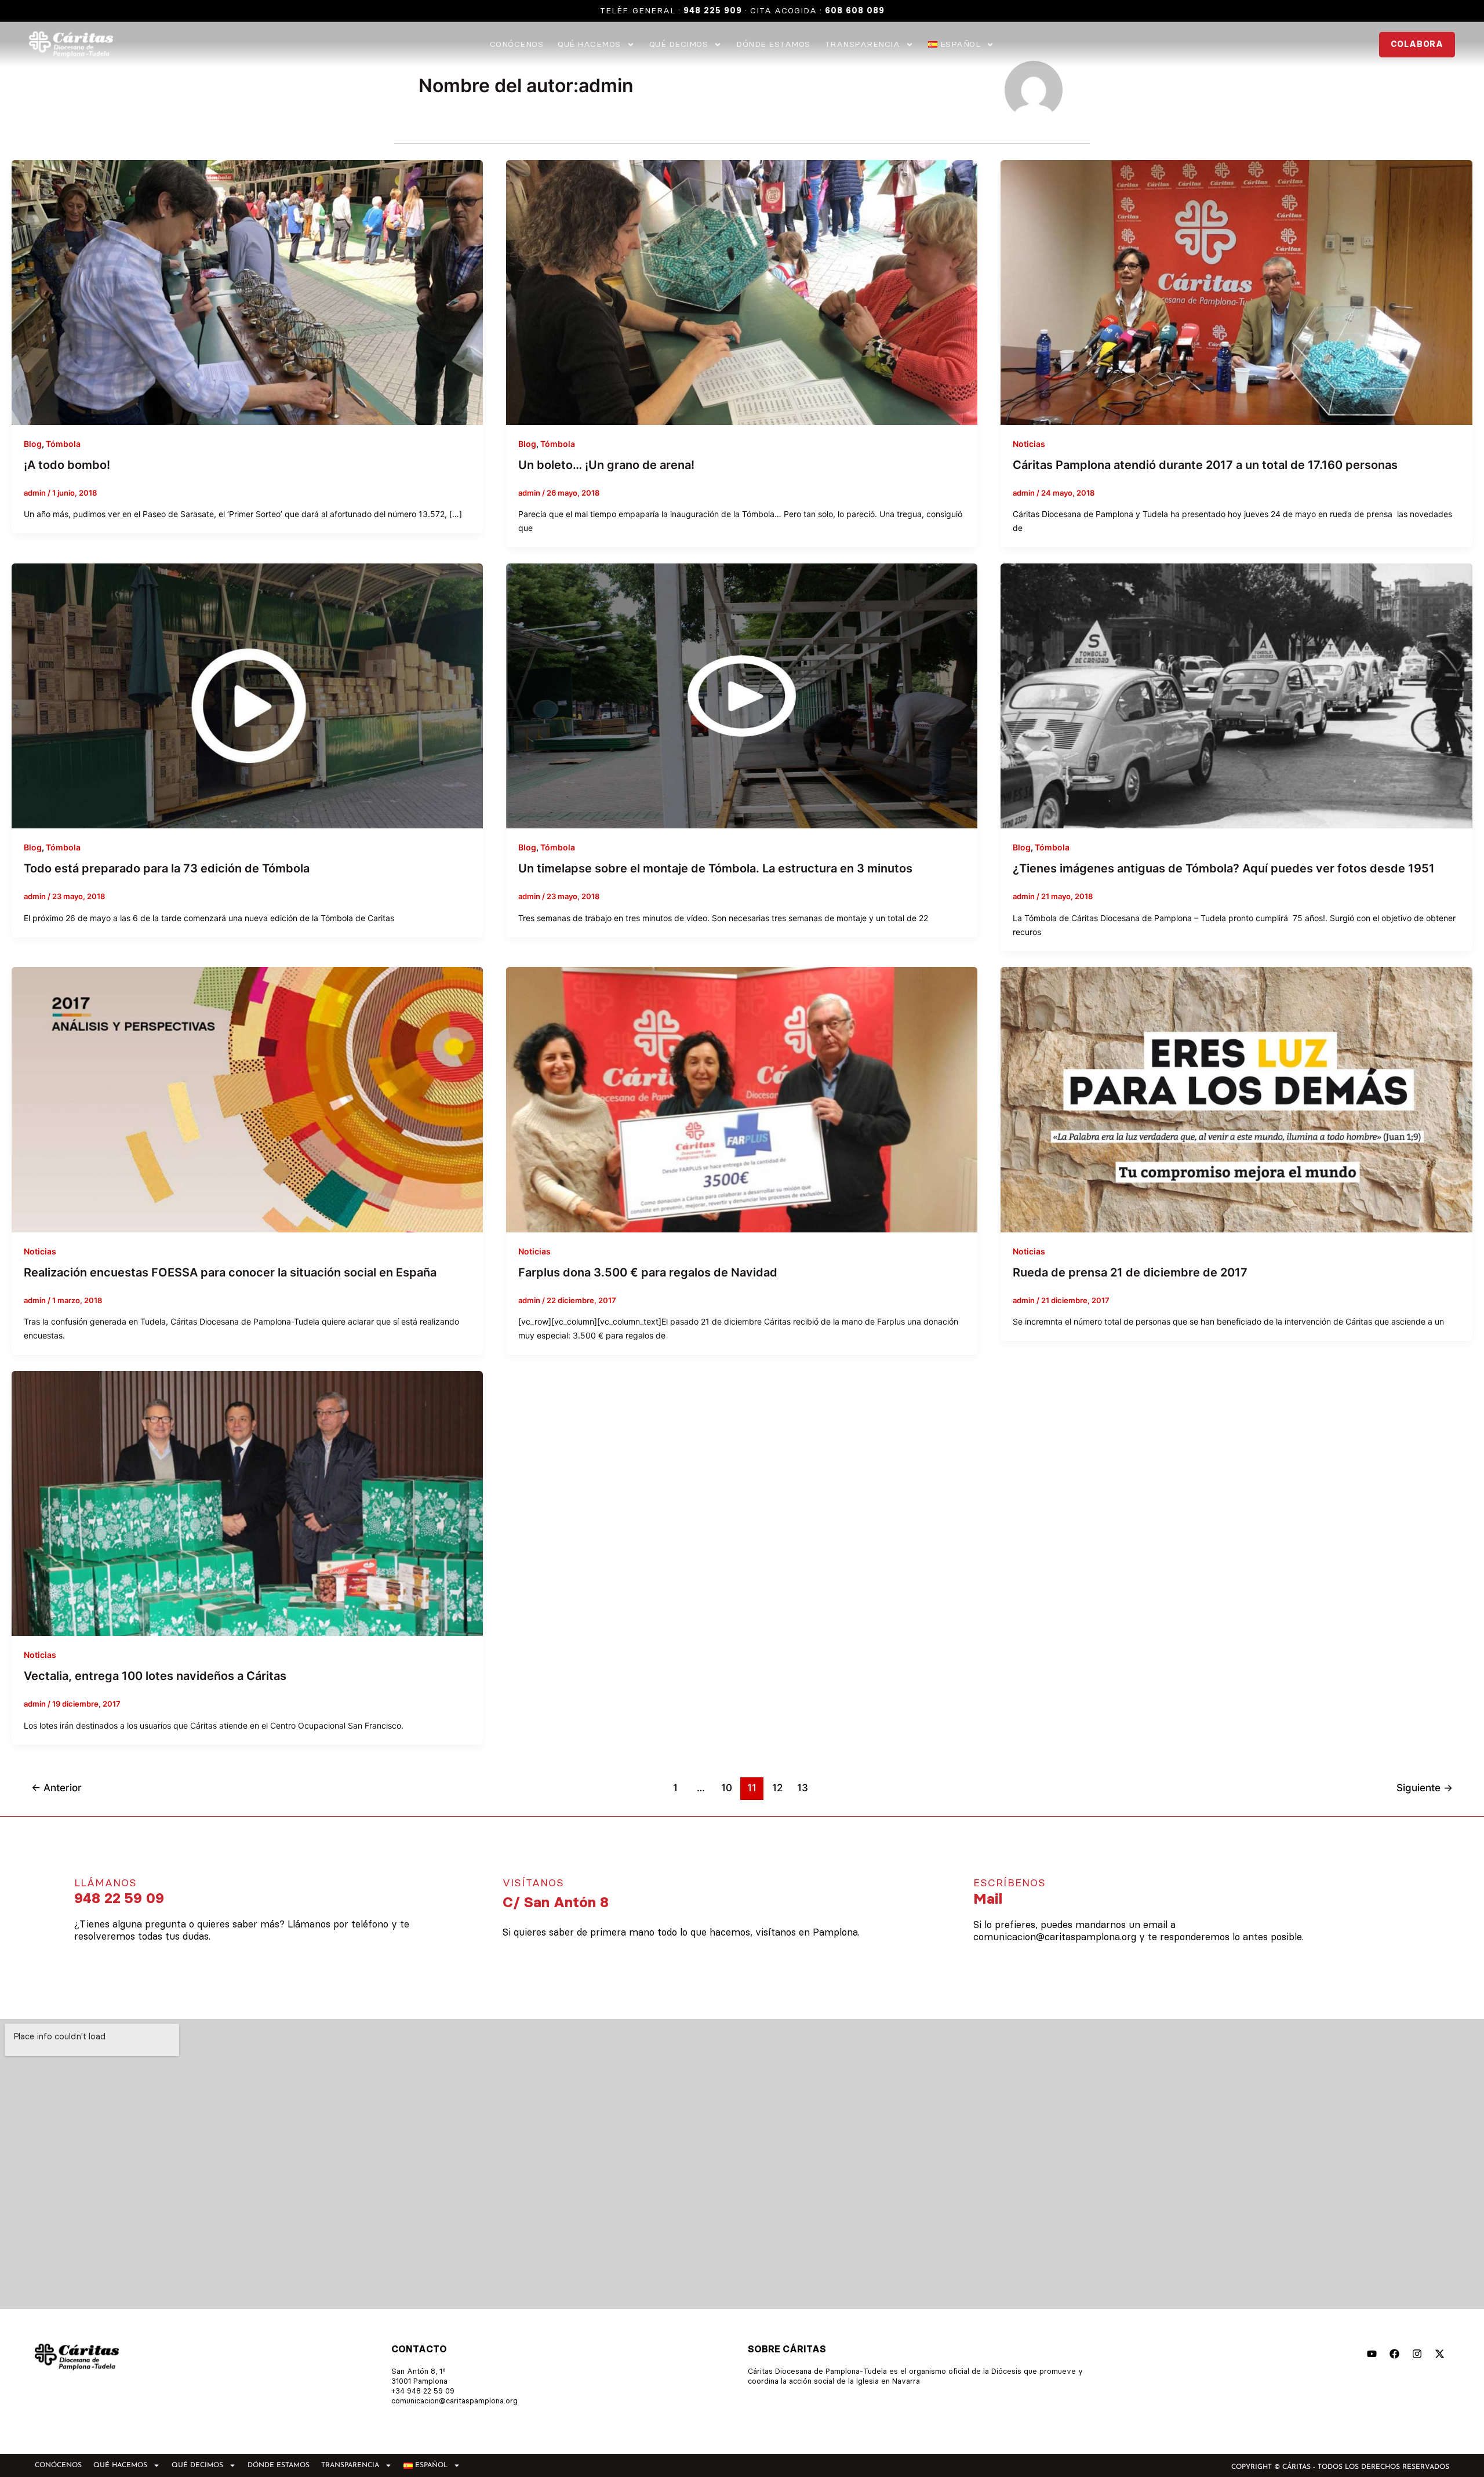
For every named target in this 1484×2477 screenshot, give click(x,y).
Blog (33, 444)
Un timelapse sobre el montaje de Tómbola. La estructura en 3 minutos (715, 868)
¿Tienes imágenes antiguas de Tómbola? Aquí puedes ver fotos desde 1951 (1224, 868)
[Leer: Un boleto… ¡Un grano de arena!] (742, 291)
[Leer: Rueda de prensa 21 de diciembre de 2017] (1236, 1099)
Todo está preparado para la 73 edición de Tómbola (167, 868)
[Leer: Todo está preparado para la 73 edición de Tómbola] (247, 695)
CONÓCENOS (517, 45)
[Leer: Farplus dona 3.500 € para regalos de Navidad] (742, 1099)
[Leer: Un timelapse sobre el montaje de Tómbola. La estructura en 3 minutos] (742, 695)
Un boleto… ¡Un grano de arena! (606, 465)
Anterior (57, 1787)
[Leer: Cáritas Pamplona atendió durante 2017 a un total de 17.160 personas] (1236, 291)
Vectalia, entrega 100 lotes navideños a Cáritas (155, 1676)
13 (803, 1787)
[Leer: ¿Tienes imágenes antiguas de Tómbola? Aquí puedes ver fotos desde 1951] (1236, 695)
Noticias (1029, 444)
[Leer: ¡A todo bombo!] (247, 291)
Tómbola (63, 444)
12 (777, 1787)
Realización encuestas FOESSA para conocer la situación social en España (230, 1272)
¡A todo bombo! (67, 465)
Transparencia (863, 45)
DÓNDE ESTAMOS (773, 45)
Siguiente (1425, 1787)
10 (727, 1787)
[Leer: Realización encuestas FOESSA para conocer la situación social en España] (247, 1099)
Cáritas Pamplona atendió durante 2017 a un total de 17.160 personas (1205, 465)
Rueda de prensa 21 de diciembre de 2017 (1130, 1272)
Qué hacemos (589, 45)
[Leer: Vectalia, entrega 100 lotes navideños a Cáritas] (247, 1502)
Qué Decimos (679, 45)
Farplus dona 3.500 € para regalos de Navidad (648, 1272)
